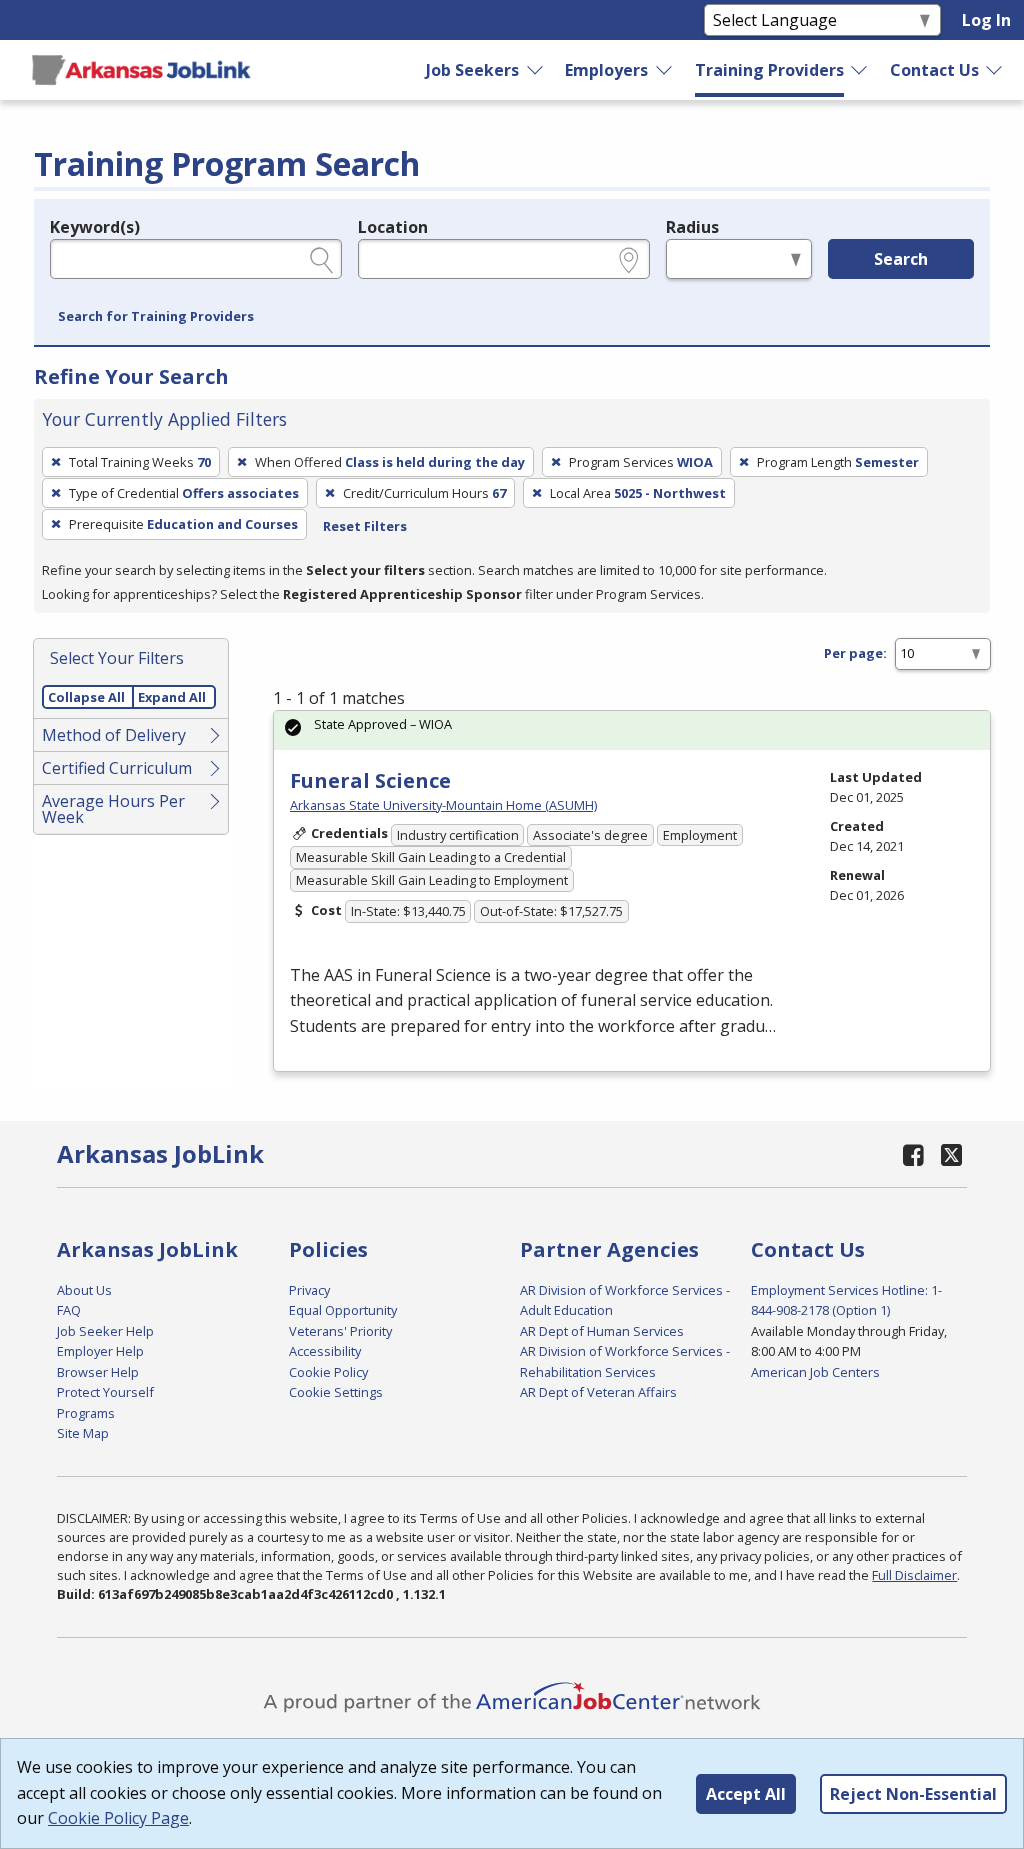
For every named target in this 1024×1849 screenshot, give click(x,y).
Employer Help (100, 1351)
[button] (156, 317)
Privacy (309, 1290)
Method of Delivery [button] (114, 735)
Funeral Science (370, 780)
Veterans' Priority (340, 1331)
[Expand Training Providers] (860, 70)
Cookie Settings (336, 1392)
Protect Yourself (105, 1392)
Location (393, 227)
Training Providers (769, 70)
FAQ (69, 1310)
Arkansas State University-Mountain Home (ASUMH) (443, 805)
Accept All (746, 1794)
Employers (606, 70)
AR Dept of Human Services (602, 1331)
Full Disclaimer (914, 1575)
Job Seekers (472, 70)
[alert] (632, 730)
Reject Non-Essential (913, 1794)
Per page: (855, 653)
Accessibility (325, 1351)
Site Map (83, 1433)
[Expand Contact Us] (995, 70)
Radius (692, 227)
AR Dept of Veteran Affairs (598, 1392)
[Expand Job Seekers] (536, 70)
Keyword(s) (95, 227)
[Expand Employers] (665, 70)
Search (901, 259)
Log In (986, 20)
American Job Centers (815, 1372)
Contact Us (934, 70)
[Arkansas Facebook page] (913, 1154)
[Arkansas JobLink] (141, 70)
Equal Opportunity (343, 1310)
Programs (86, 1413)
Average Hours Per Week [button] (113, 809)
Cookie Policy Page (118, 1818)
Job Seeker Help (105, 1331)
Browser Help (98, 1372)
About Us (84, 1290)
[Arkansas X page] (951, 1154)
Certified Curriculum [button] (117, 768)
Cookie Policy (328, 1372)
